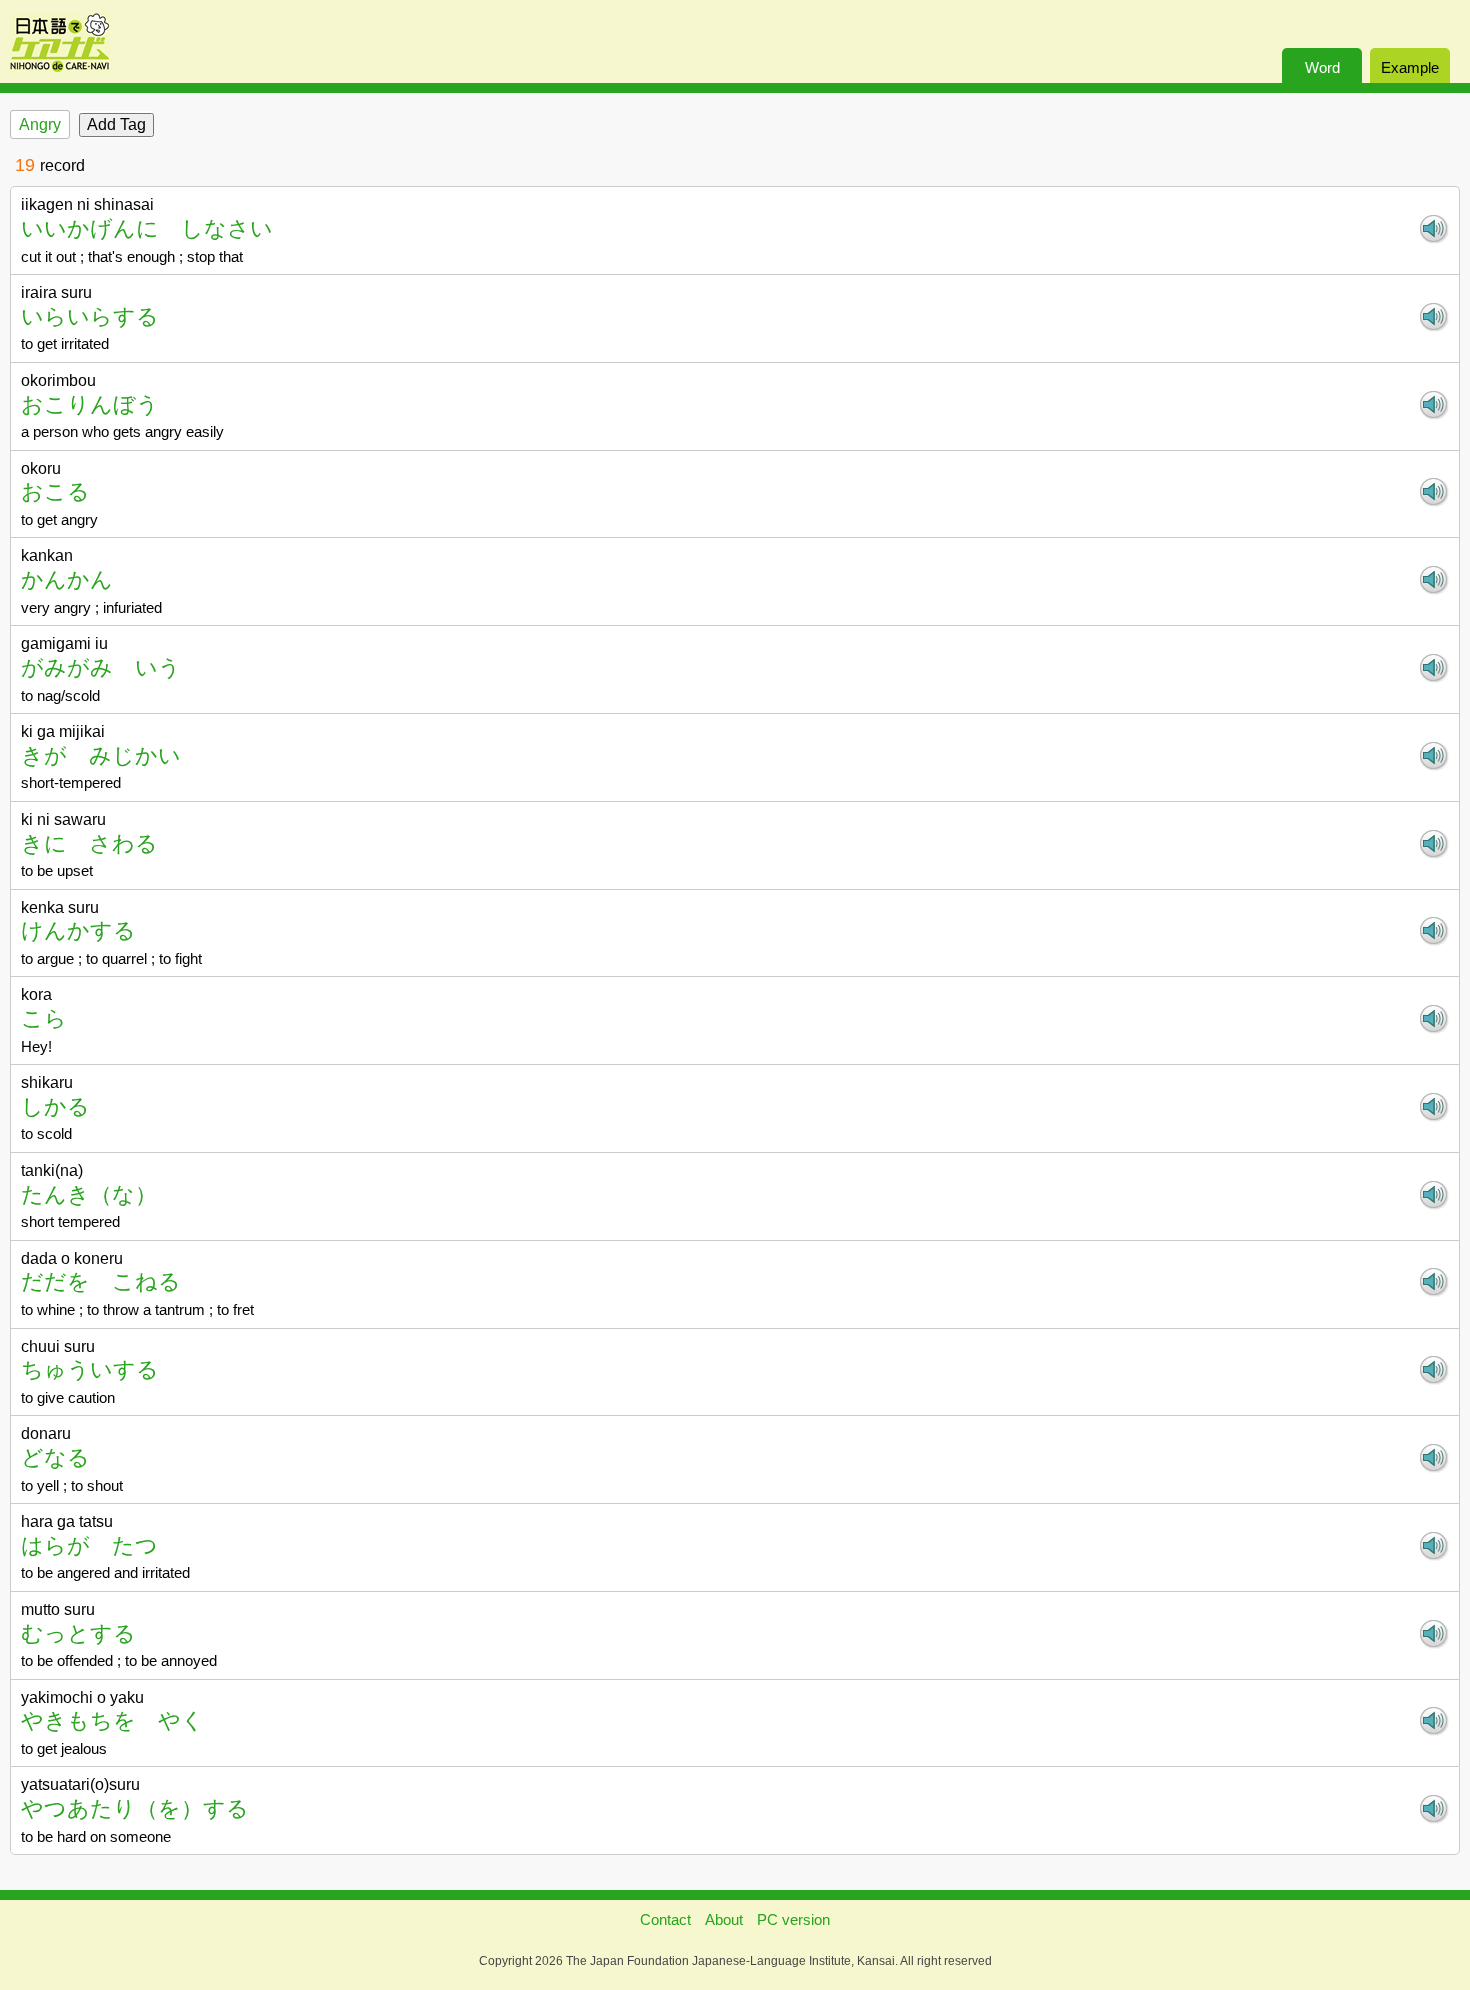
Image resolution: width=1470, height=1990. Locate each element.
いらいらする (90, 316)
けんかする (78, 930)
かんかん (67, 579)
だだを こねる (101, 1281)
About (724, 1919)
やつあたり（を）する (135, 1808)
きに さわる (89, 843)
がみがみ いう (101, 667)
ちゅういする (90, 1369)
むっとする (78, 1633)
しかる (55, 1106)
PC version (793, 1919)
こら (44, 1018)
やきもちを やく (112, 1720)
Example (1410, 67)
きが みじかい (101, 755)
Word (1322, 67)
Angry (40, 124)
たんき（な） (89, 1194)
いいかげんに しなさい (147, 228)
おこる (55, 491)
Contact (665, 1919)
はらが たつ (89, 1545)
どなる (55, 1457)
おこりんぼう (90, 404)
